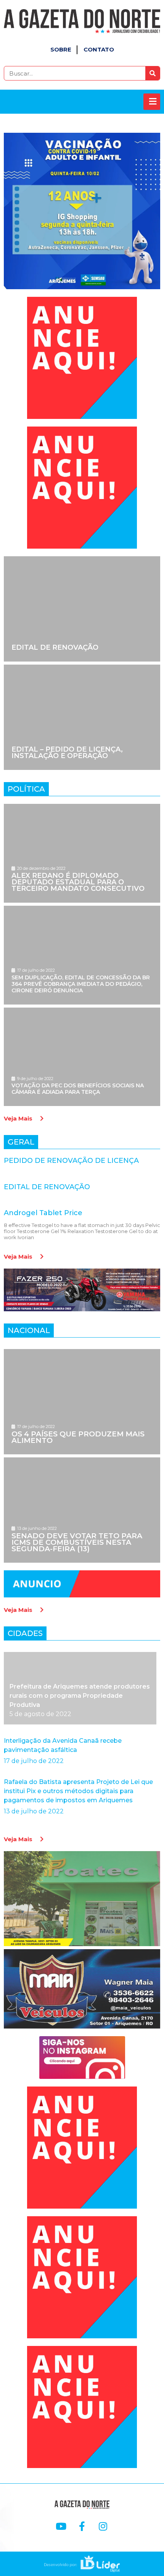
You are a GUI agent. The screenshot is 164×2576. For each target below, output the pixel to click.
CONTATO (99, 49)
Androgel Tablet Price (43, 1213)
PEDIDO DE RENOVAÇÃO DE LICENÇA (71, 1161)
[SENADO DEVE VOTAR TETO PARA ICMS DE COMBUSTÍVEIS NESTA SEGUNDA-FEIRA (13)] (82, 1510)
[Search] (153, 73)
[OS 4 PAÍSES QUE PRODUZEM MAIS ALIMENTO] (82, 1402)
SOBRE (61, 49)
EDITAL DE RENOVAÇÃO (47, 1187)
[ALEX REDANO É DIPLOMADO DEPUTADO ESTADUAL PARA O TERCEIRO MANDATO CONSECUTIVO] (82, 853)
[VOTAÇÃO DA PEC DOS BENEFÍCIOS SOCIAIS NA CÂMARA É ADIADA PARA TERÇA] (82, 1057)
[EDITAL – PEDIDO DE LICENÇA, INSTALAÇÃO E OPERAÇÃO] (82, 717)
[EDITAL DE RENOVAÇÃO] (82, 609)
